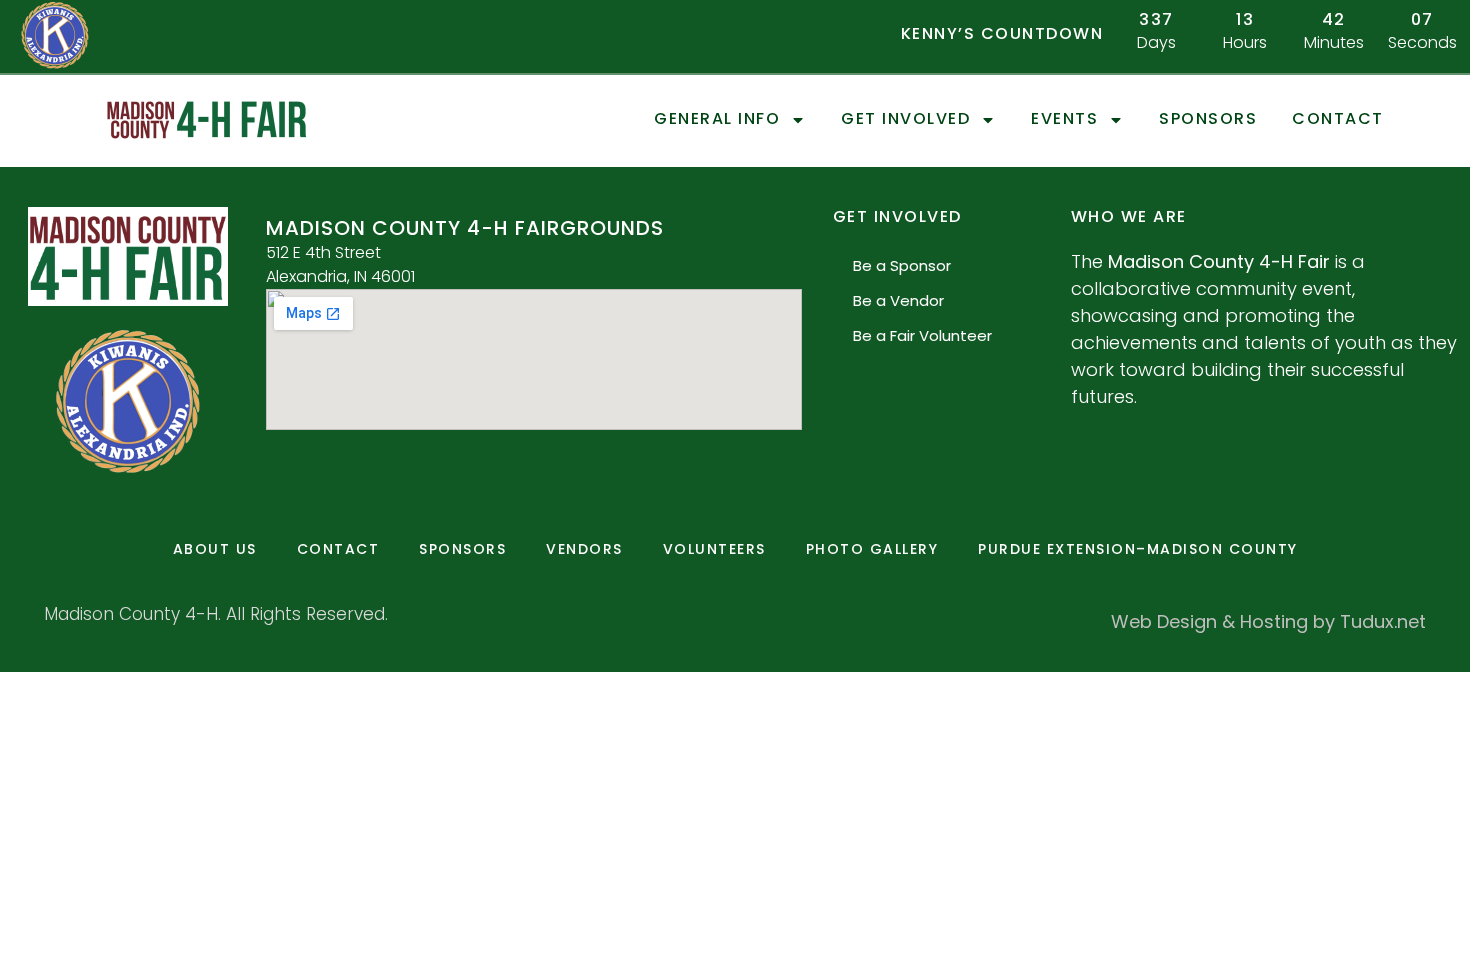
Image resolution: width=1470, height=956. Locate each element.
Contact (1338, 119)
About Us (215, 549)
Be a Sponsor (902, 265)
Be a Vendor (898, 300)
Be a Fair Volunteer (922, 335)
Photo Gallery (872, 549)
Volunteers (714, 549)
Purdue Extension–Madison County (1138, 549)
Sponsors (1208, 119)
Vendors (584, 549)
